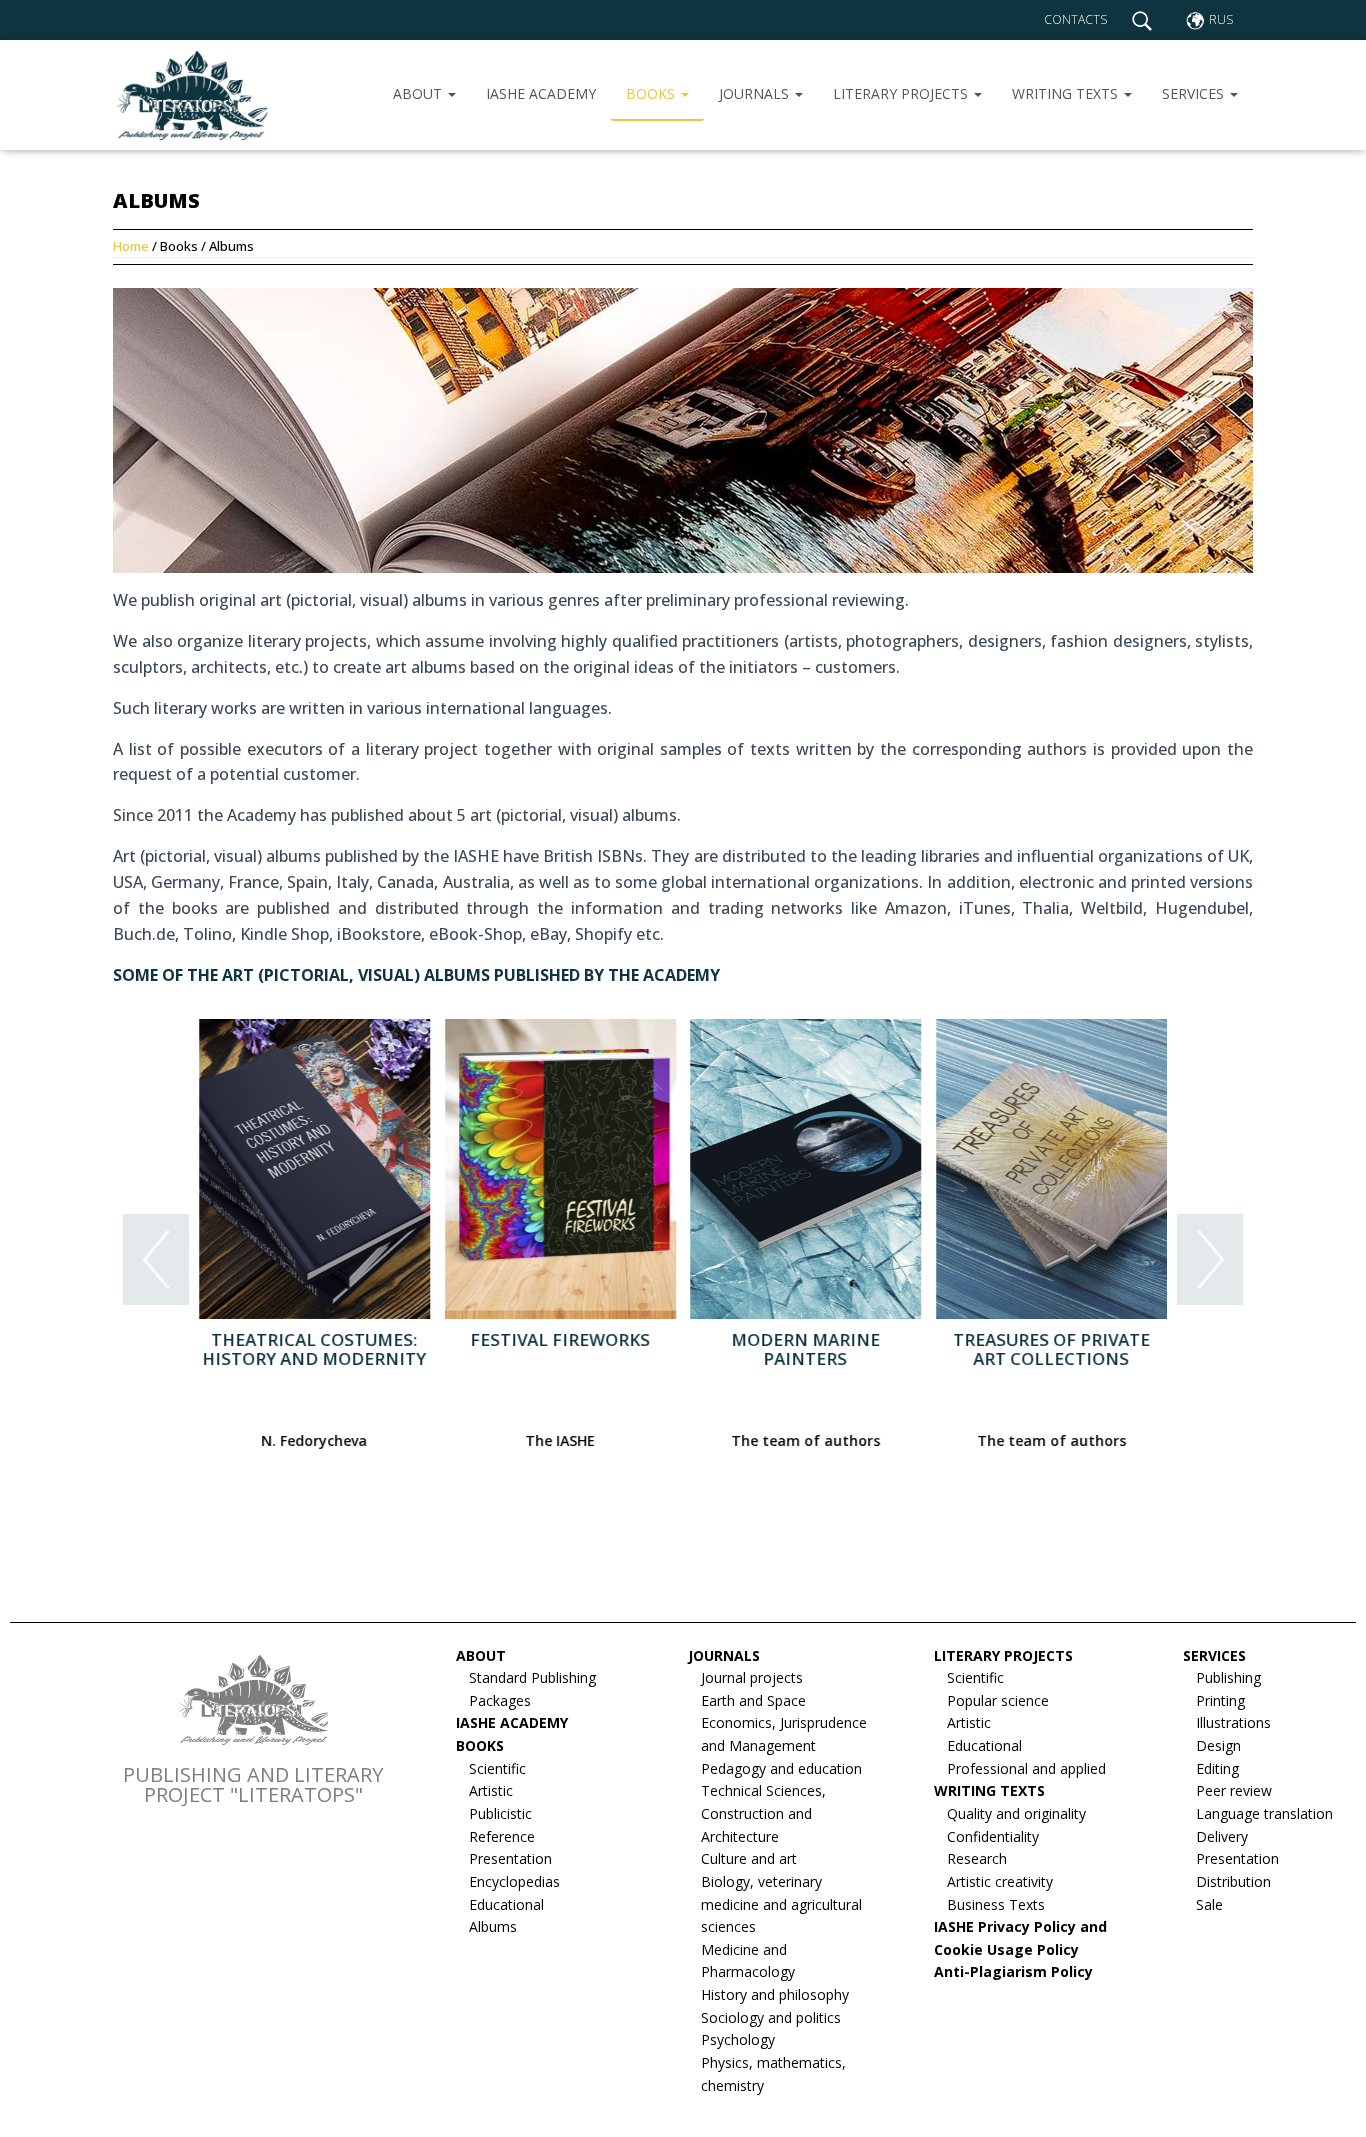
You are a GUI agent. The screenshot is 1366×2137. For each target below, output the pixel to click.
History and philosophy (775, 1994)
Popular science (998, 1700)
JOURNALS (756, 93)
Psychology (738, 2039)
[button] (156, 1264)
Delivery (1222, 1836)
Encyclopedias (514, 1881)
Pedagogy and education (781, 1768)
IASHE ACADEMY (541, 93)
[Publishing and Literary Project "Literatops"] (190, 95)
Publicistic (500, 1813)
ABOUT (419, 93)
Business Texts (996, 1904)
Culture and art (749, 1858)
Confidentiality (993, 1836)
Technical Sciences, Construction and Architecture (763, 1813)
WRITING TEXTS (1067, 93)
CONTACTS (1075, 19)
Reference (502, 1836)
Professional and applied (1026, 1768)
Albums (493, 1926)
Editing (1217, 1768)
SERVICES (1195, 93)
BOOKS (652, 93)
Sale (1209, 1904)
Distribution (1233, 1881)
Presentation (510, 1858)
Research (977, 1858)
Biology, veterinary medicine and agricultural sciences (781, 1904)
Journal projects (752, 1677)
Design (1218, 1745)
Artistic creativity (1000, 1881)
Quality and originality (1016, 1813)
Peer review (1234, 1790)
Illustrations (1233, 1722)
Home (132, 246)
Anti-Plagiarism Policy (1013, 1971)
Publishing (1228, 1677)
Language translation (1264, 1813)
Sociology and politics (771, 2017)
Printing (1220, 1700)
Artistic (491, 1790)
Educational (506, 1904)
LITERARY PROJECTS (902, 93)
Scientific (497, 1768)
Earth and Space (753, 1700)
